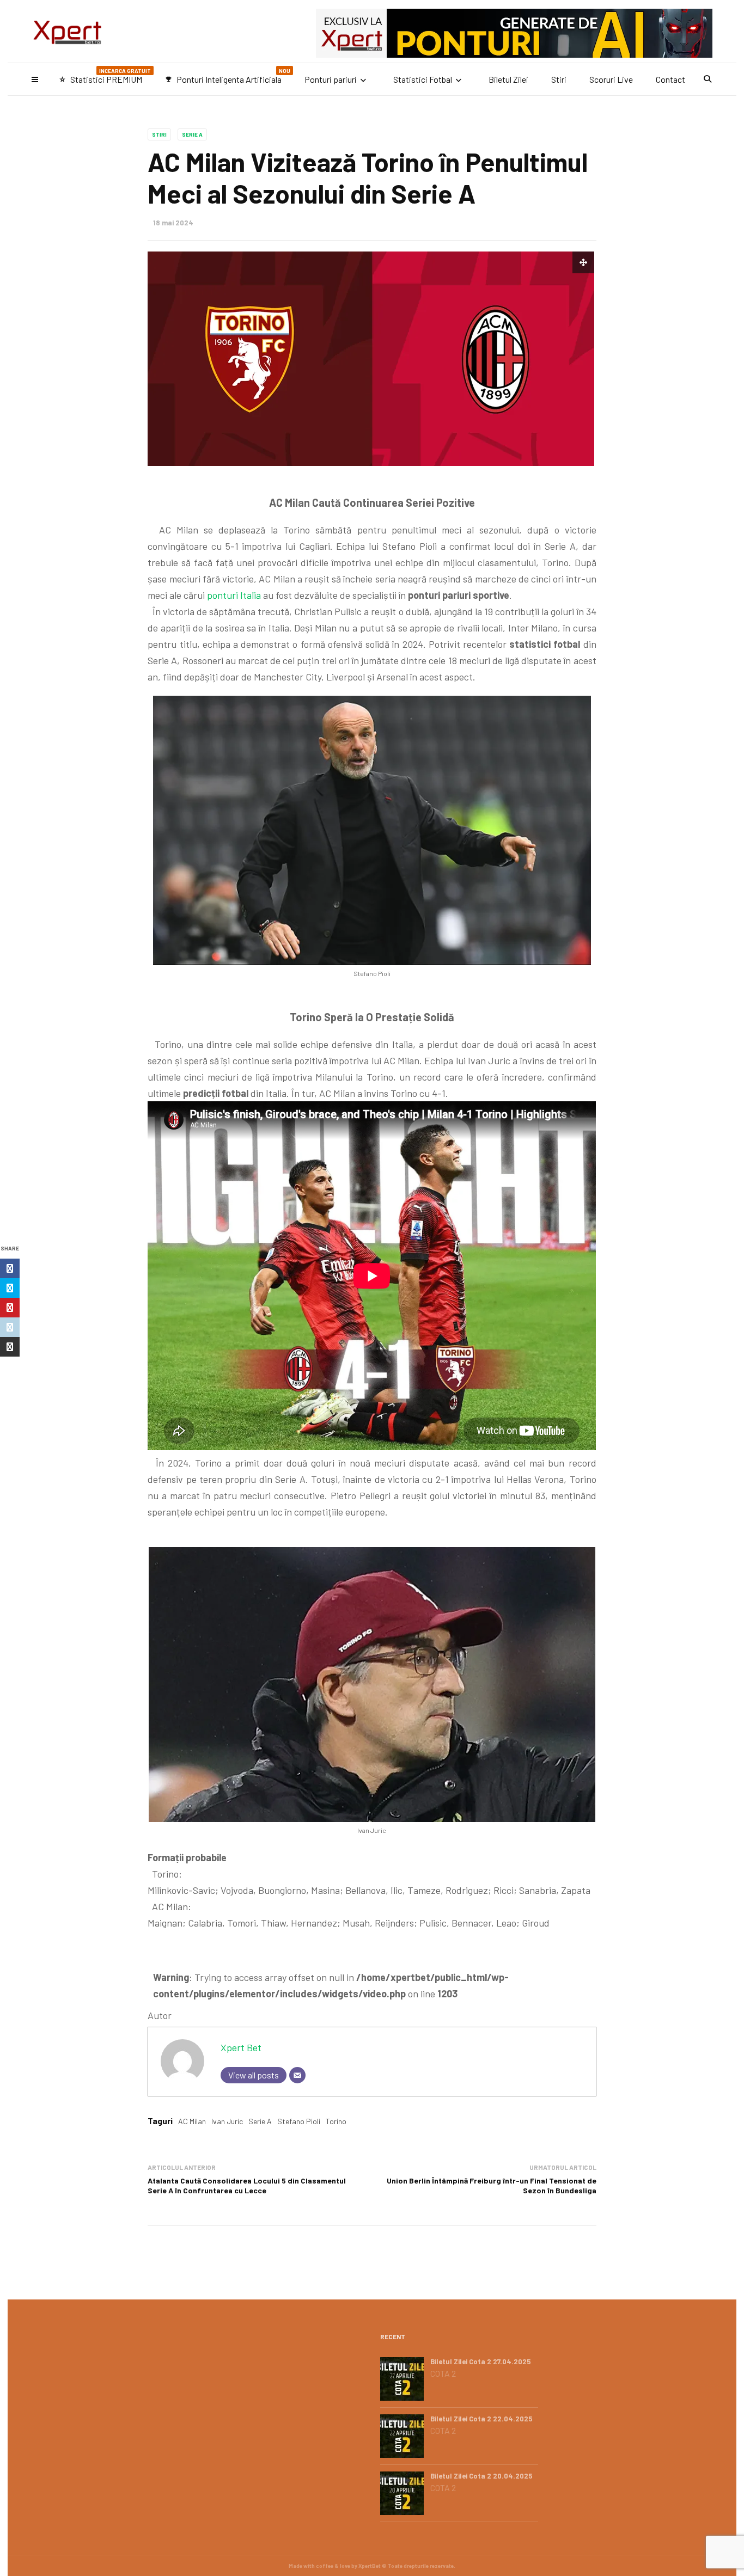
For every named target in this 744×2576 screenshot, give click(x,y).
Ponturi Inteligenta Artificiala (228, 76)
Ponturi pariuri (331, 79)
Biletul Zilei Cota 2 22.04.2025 (481, 2419)
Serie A (192, 134)
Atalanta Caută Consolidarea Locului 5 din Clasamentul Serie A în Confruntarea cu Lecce (247, 2185)
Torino (336, 2121)
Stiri (559, 79)
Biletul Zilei (508, 79)
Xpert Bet (241, 2047)
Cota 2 (443, 2373)
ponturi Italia (234, 595)
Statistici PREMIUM (105, 76)
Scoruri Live (611, 79)
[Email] (297, 2075)
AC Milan (192, 2121)
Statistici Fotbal (423, 79)
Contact (670, 79)
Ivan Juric (227, 2121)
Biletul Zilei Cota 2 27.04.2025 (481, 2362)
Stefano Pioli (299, 2121)
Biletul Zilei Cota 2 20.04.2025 (481, 2476)
